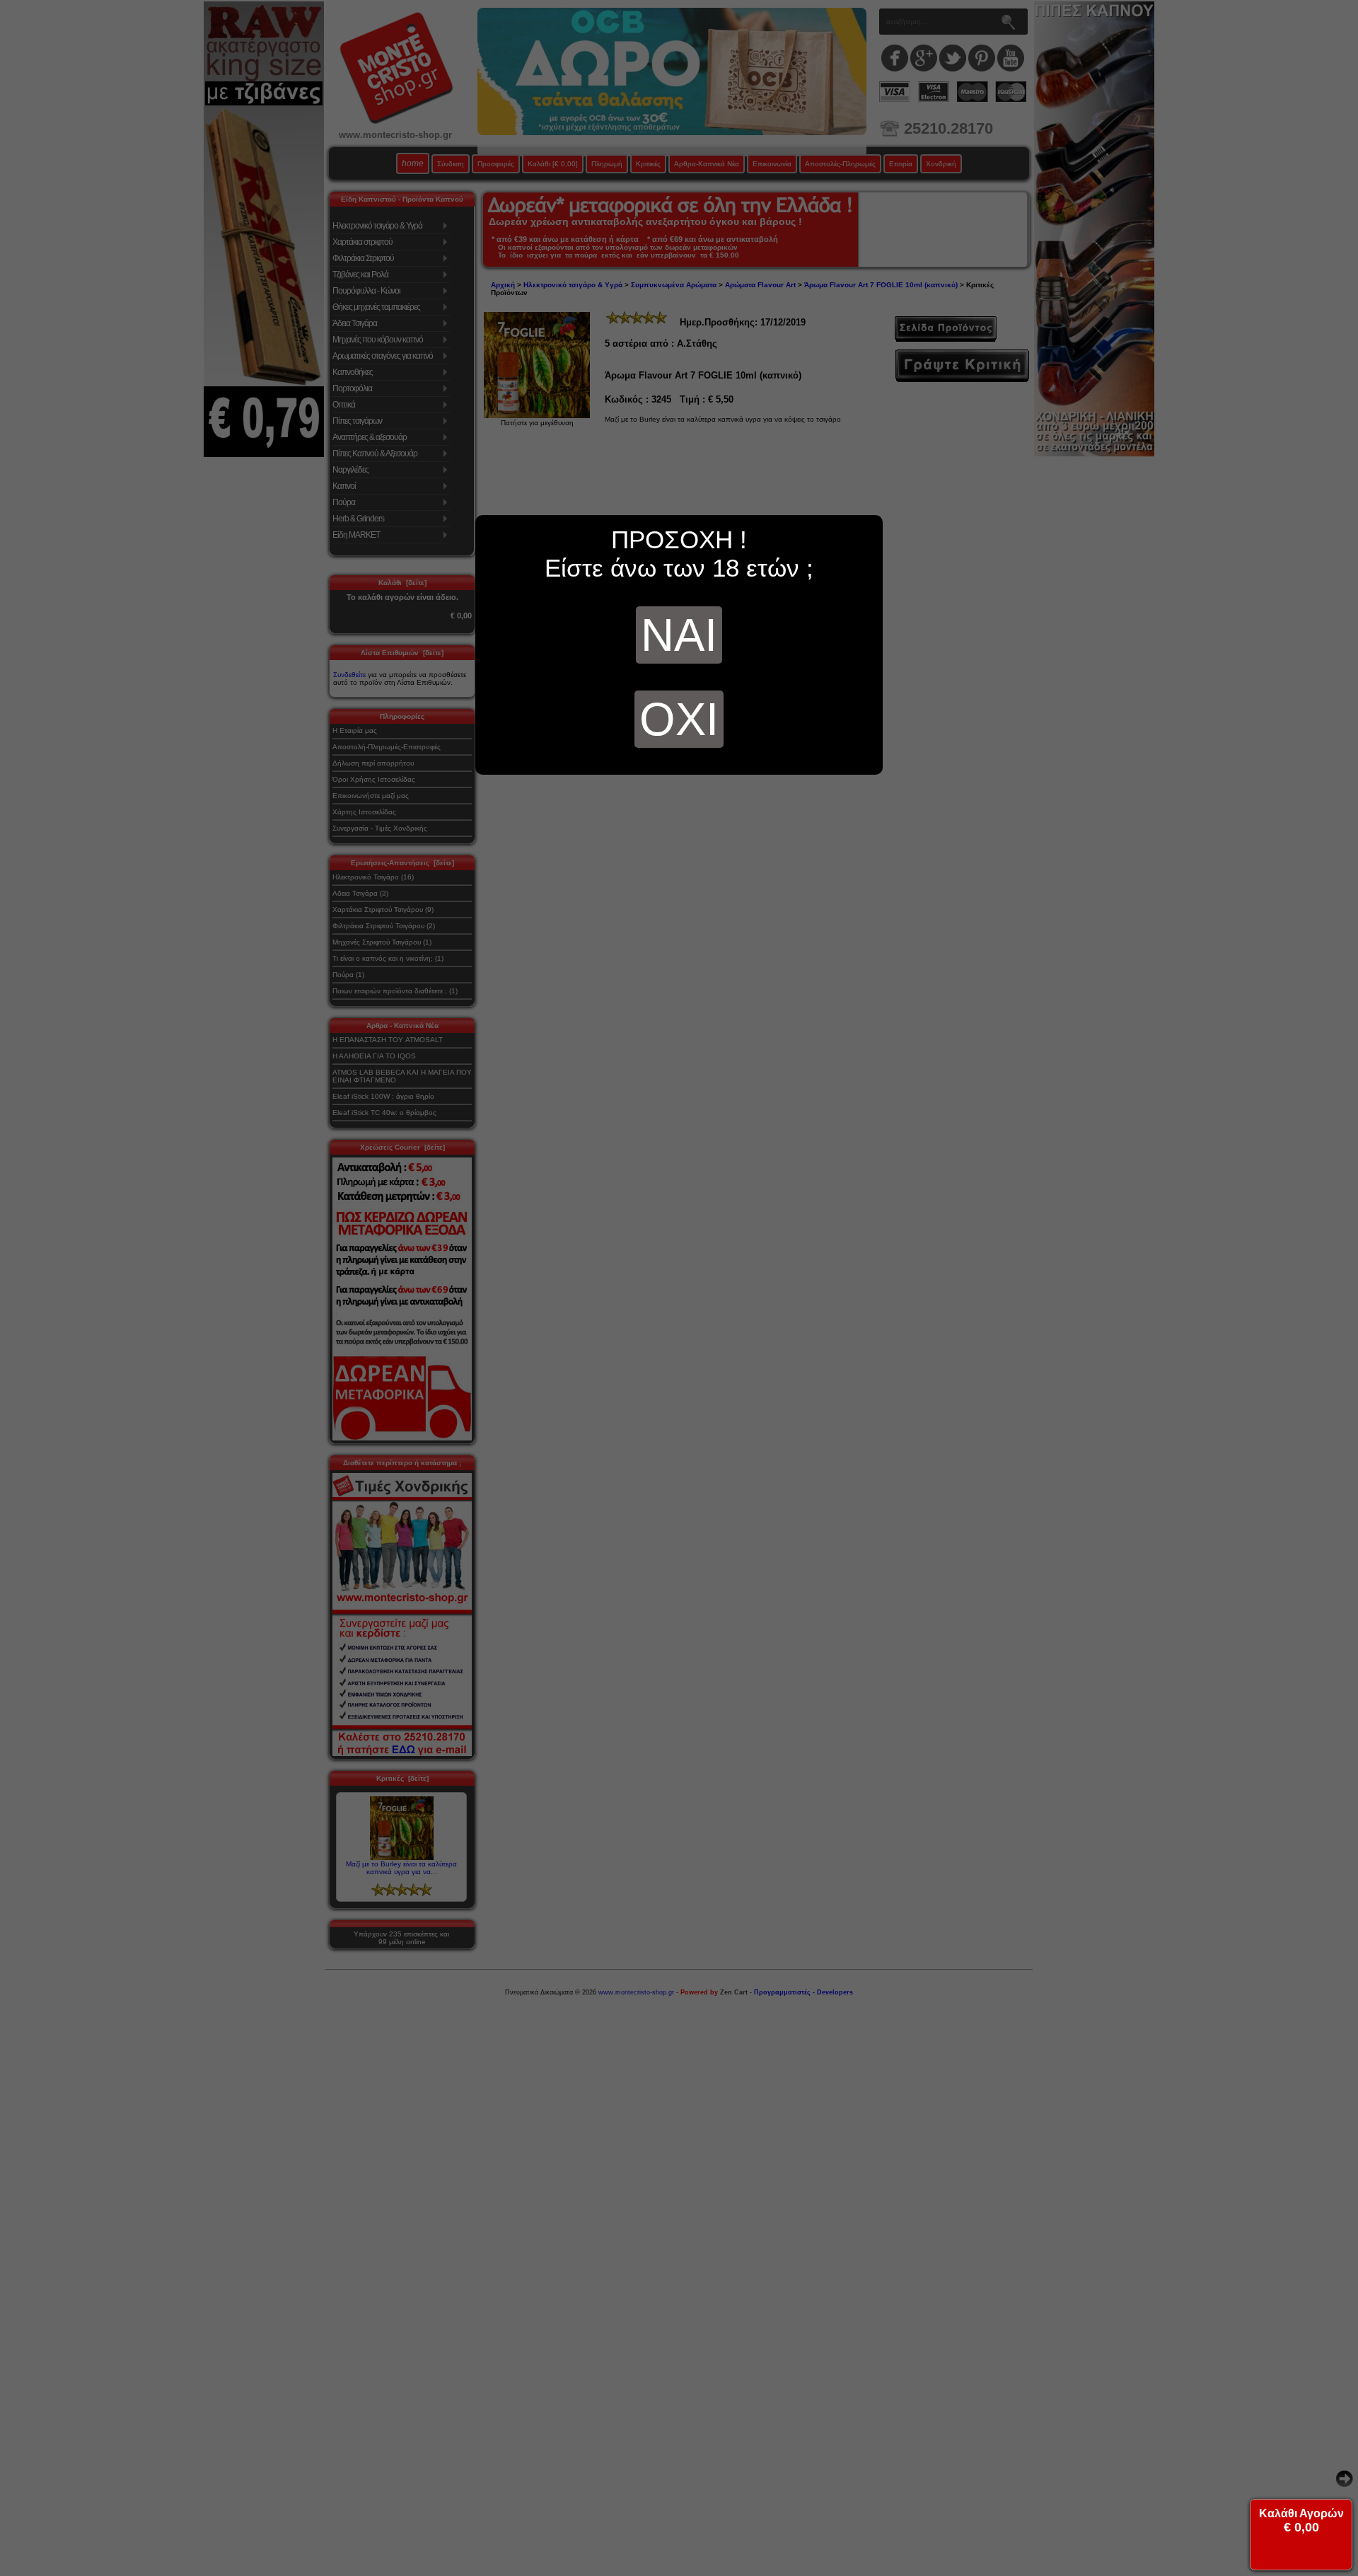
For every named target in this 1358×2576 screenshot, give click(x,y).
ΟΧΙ (679, 719)
